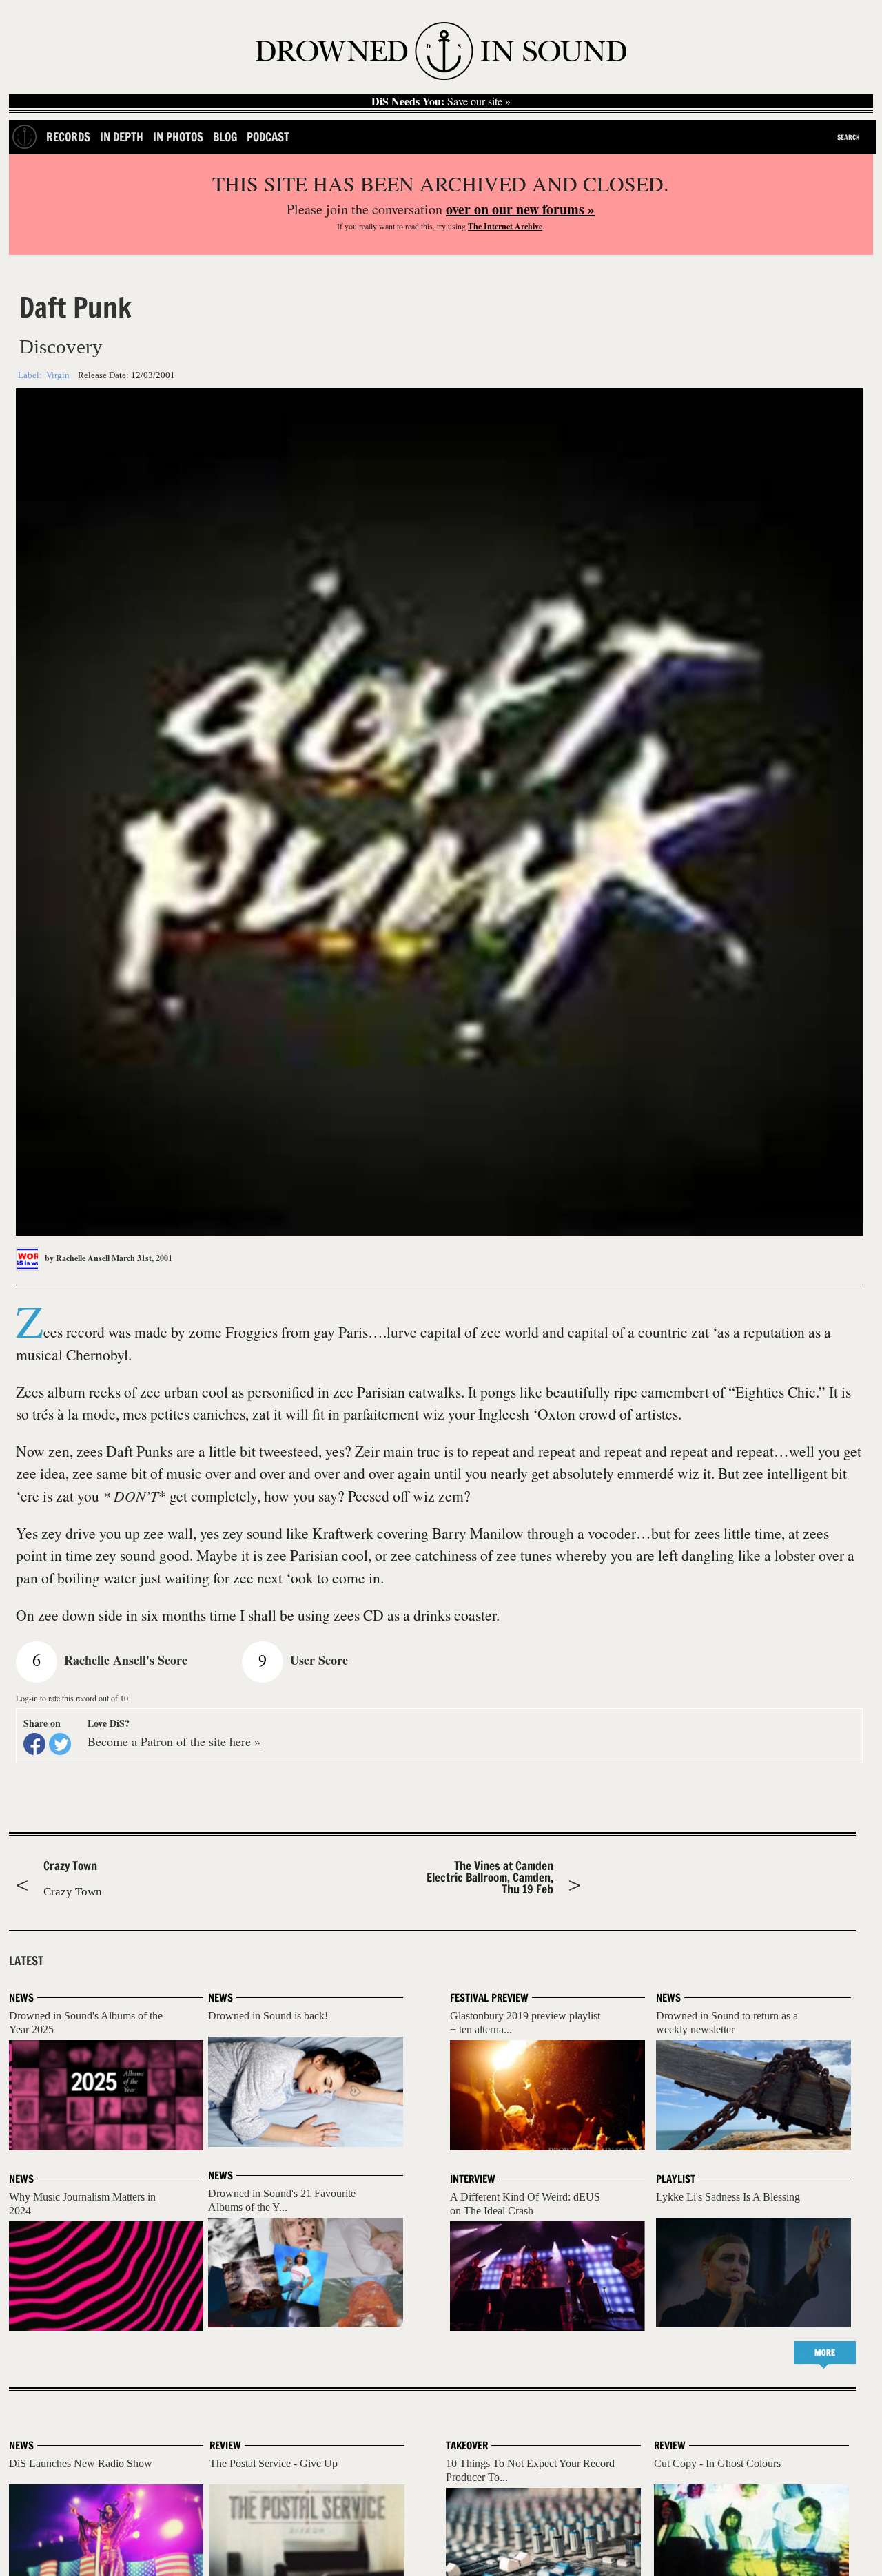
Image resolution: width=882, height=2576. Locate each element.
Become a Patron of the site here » (174, 1741)
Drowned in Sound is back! (268, 2016)
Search (849, 137)
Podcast (268, 137)
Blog (225, 137)
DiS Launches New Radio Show (81, 2463)
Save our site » (441, 101)
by (76, 1258)
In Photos (178, 137)
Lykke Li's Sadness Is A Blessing (728, 2197)
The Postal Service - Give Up (274, 2463)
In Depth (122, 137)
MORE (825, 2352)
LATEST (26, 1961)
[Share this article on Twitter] (60, 1744)
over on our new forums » (520, 209)
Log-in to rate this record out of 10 (72, 1698)
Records (68, 137)
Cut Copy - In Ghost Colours (717, 2463)
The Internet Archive (505, 226)
